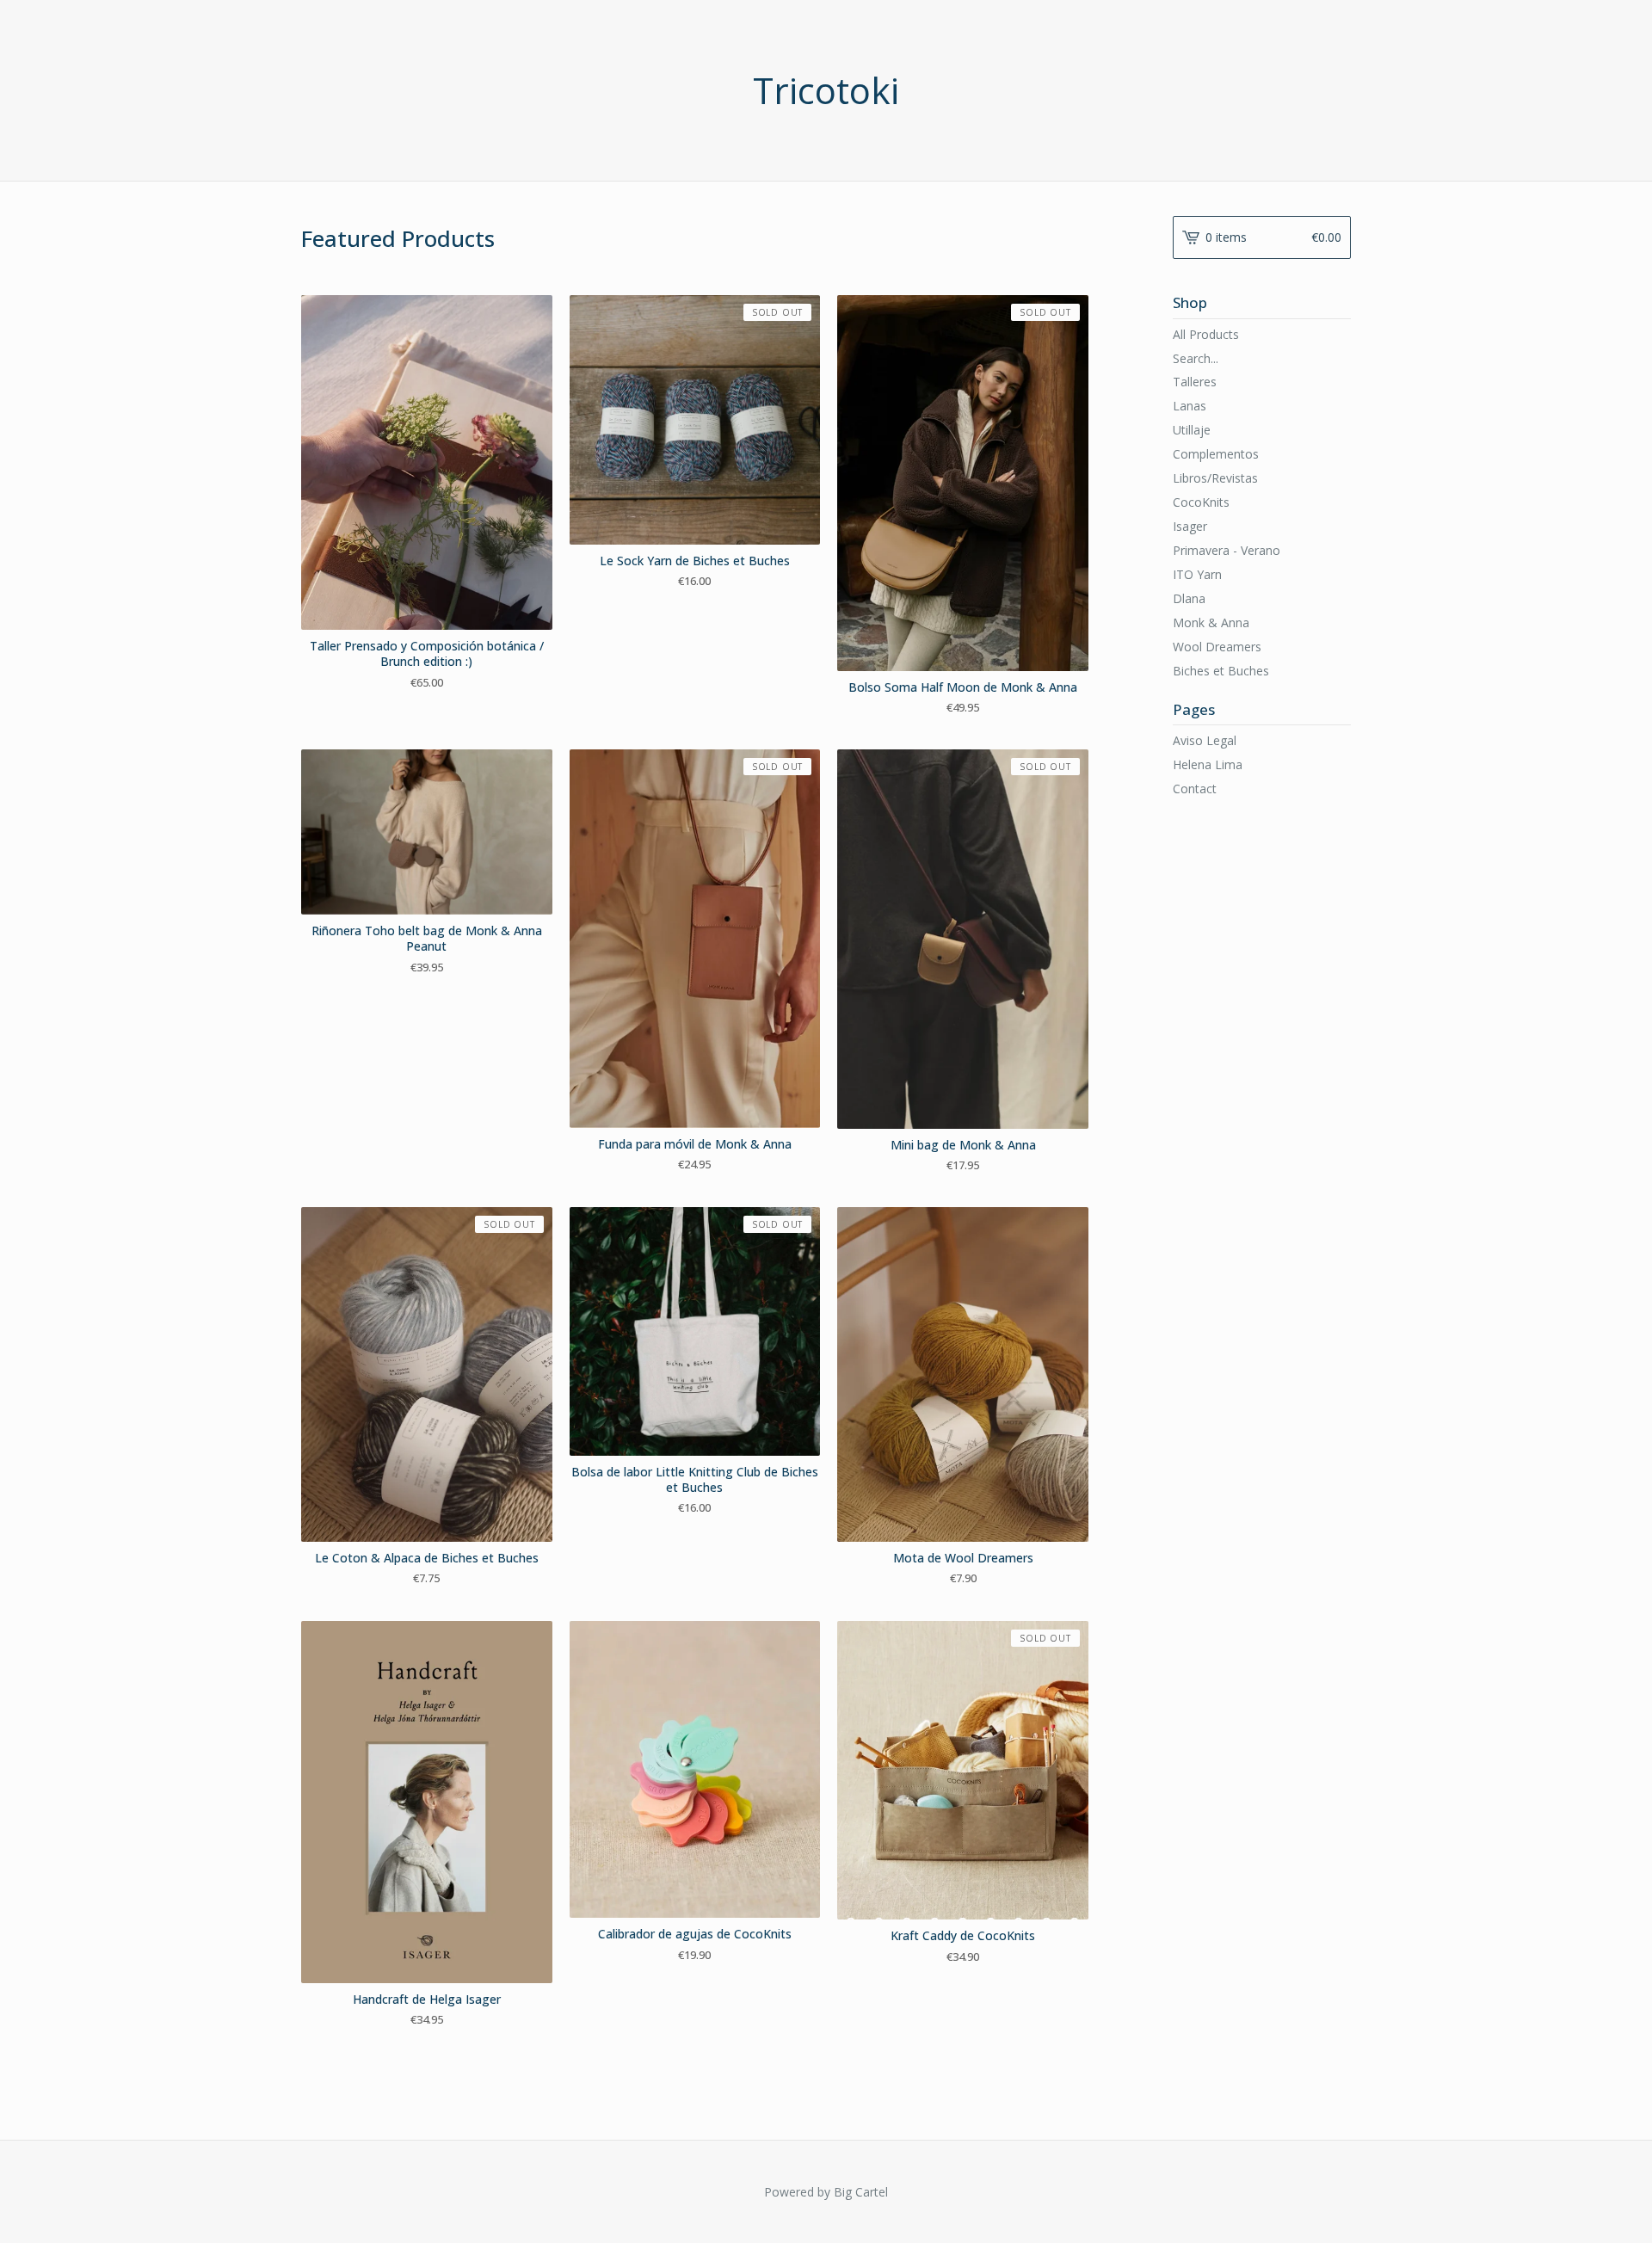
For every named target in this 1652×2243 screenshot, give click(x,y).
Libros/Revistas (1215, 478)
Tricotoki (826, 90)
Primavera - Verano (1227, 550)
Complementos (1216, 454)
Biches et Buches (1221, 671)
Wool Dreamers (1217, 647)
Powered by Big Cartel (826, 2192)
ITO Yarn (1197, 574)
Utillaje (1192, 430)
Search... (1196, 359)
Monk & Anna (1211, 622)
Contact (1195, 789)
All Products (1206, 334)
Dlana (1189, 598)
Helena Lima (1208, 764)
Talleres (1195, 382)
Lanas (1190, 406)
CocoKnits (1201, 502)
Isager (1190, 526)
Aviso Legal (1205, 740)
